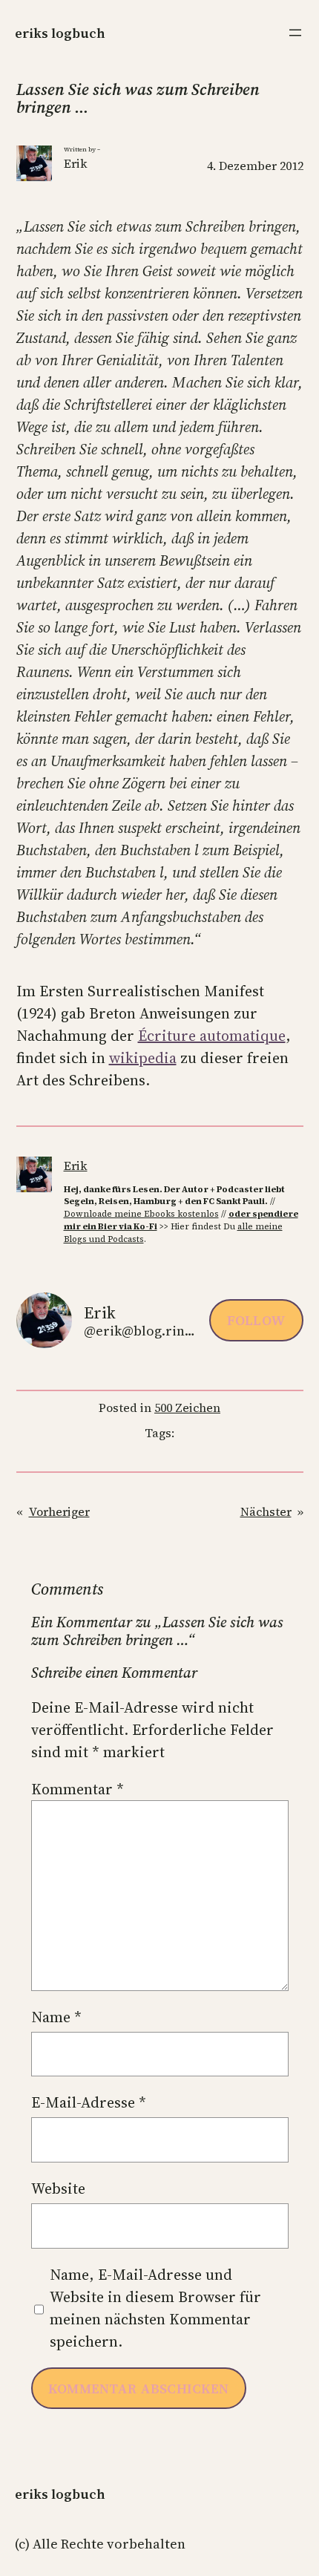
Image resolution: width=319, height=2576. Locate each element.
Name (56, 2017)
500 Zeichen (187, 1408)
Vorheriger (59, 1511)
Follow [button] (256, 1320)
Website (58, 2188)
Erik (76, 1166)
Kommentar (78, 1789)
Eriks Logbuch (60, 33)
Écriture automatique (212, 1036)
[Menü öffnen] (295, 33)
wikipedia (143, 1058)
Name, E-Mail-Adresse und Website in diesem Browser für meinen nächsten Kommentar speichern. (155, 2308)
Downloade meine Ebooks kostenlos (141, 1214)
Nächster (266, 1511)
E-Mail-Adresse (89, 2102)
